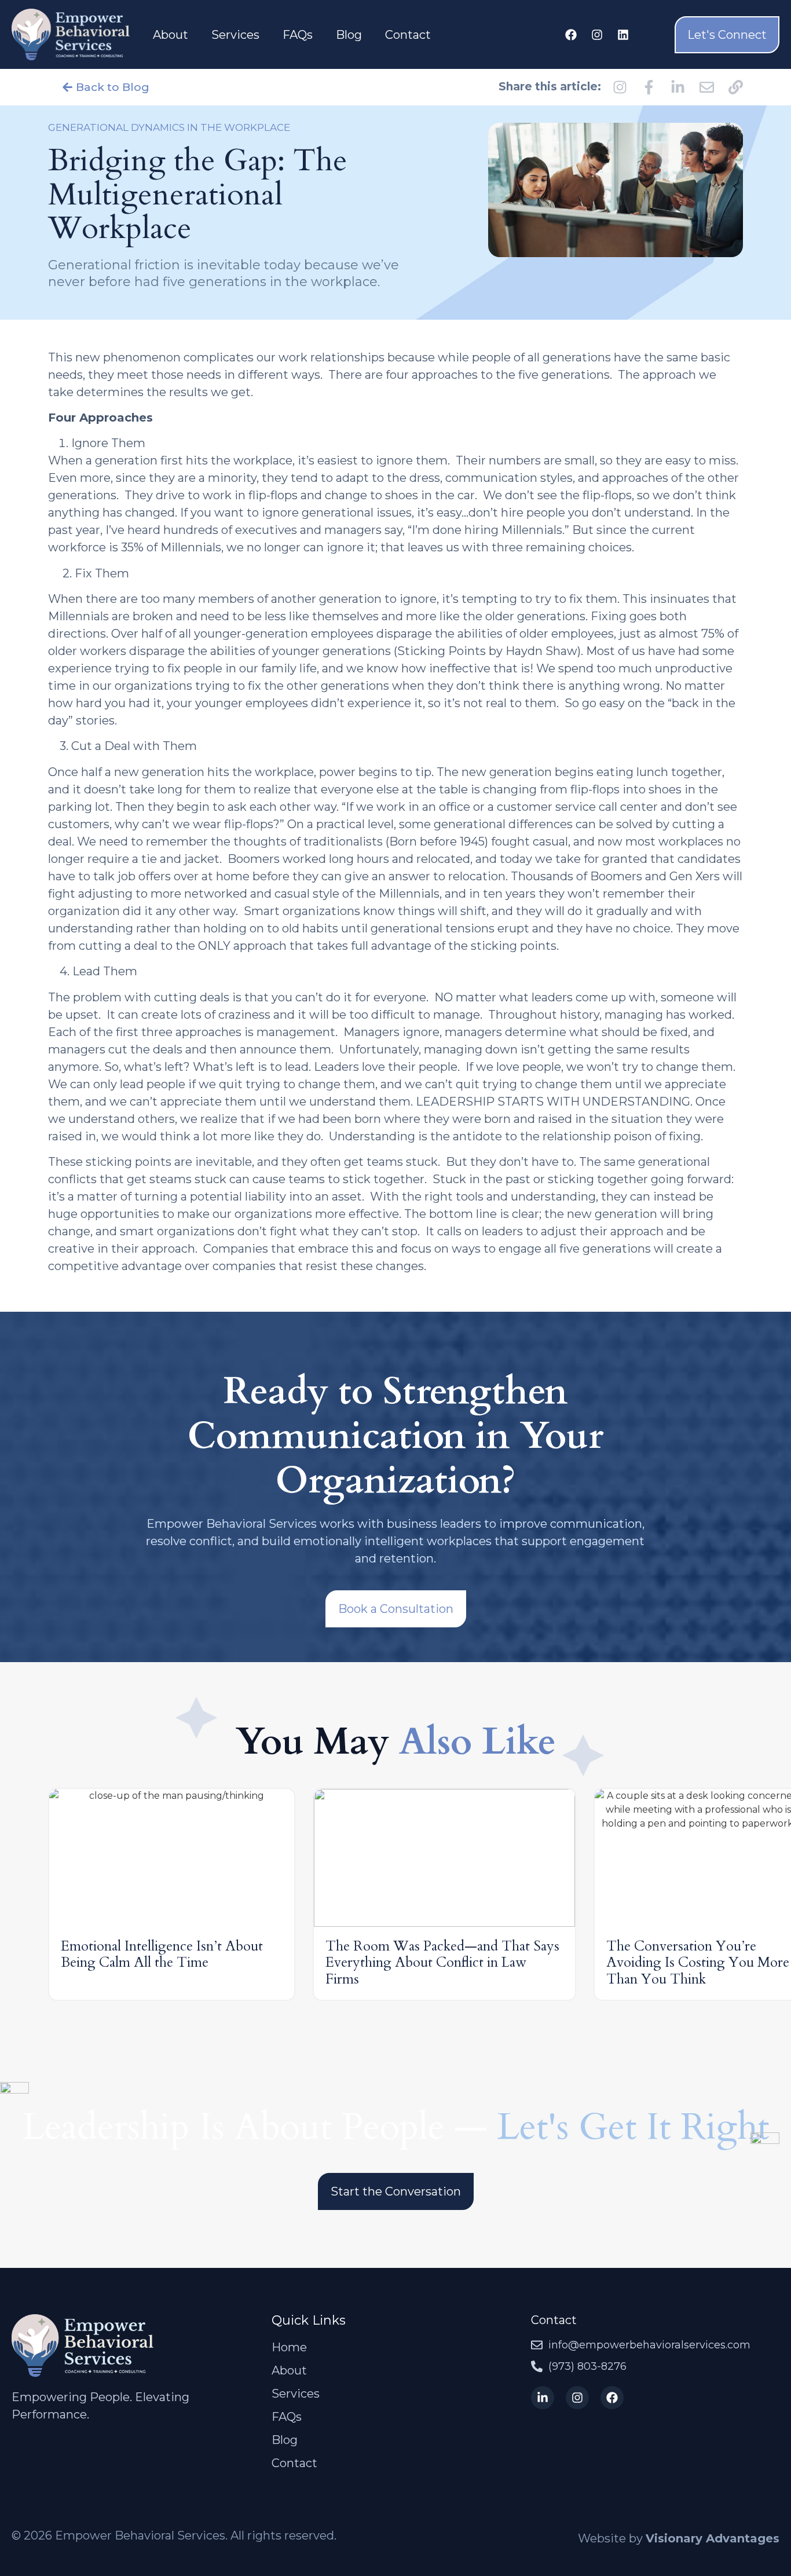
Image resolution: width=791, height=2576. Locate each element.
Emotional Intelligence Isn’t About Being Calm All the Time (162, 1955)
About (171, 35)
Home (289, 2347)
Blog (349, 35)
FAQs (298, 35)
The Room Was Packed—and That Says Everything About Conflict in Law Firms (442, 1963)
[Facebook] (571, 35)
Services (235, 35)
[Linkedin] (623, 35)
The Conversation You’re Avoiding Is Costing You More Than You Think (698, 1963)
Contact (408, 35)
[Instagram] (597, 35)
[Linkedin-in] (543, 2398)
